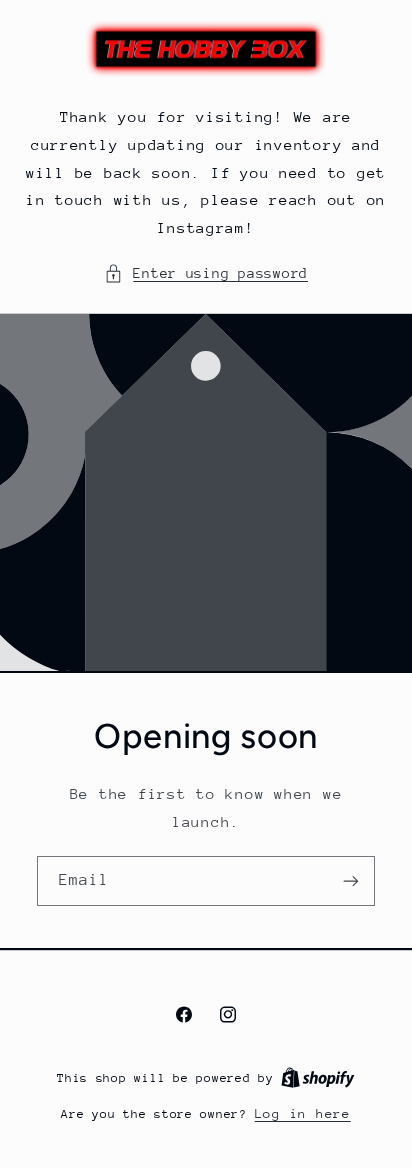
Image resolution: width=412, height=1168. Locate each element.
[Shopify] (318, 1077)
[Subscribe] (351, 880)
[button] (206, 274)
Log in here (303, 1113)
